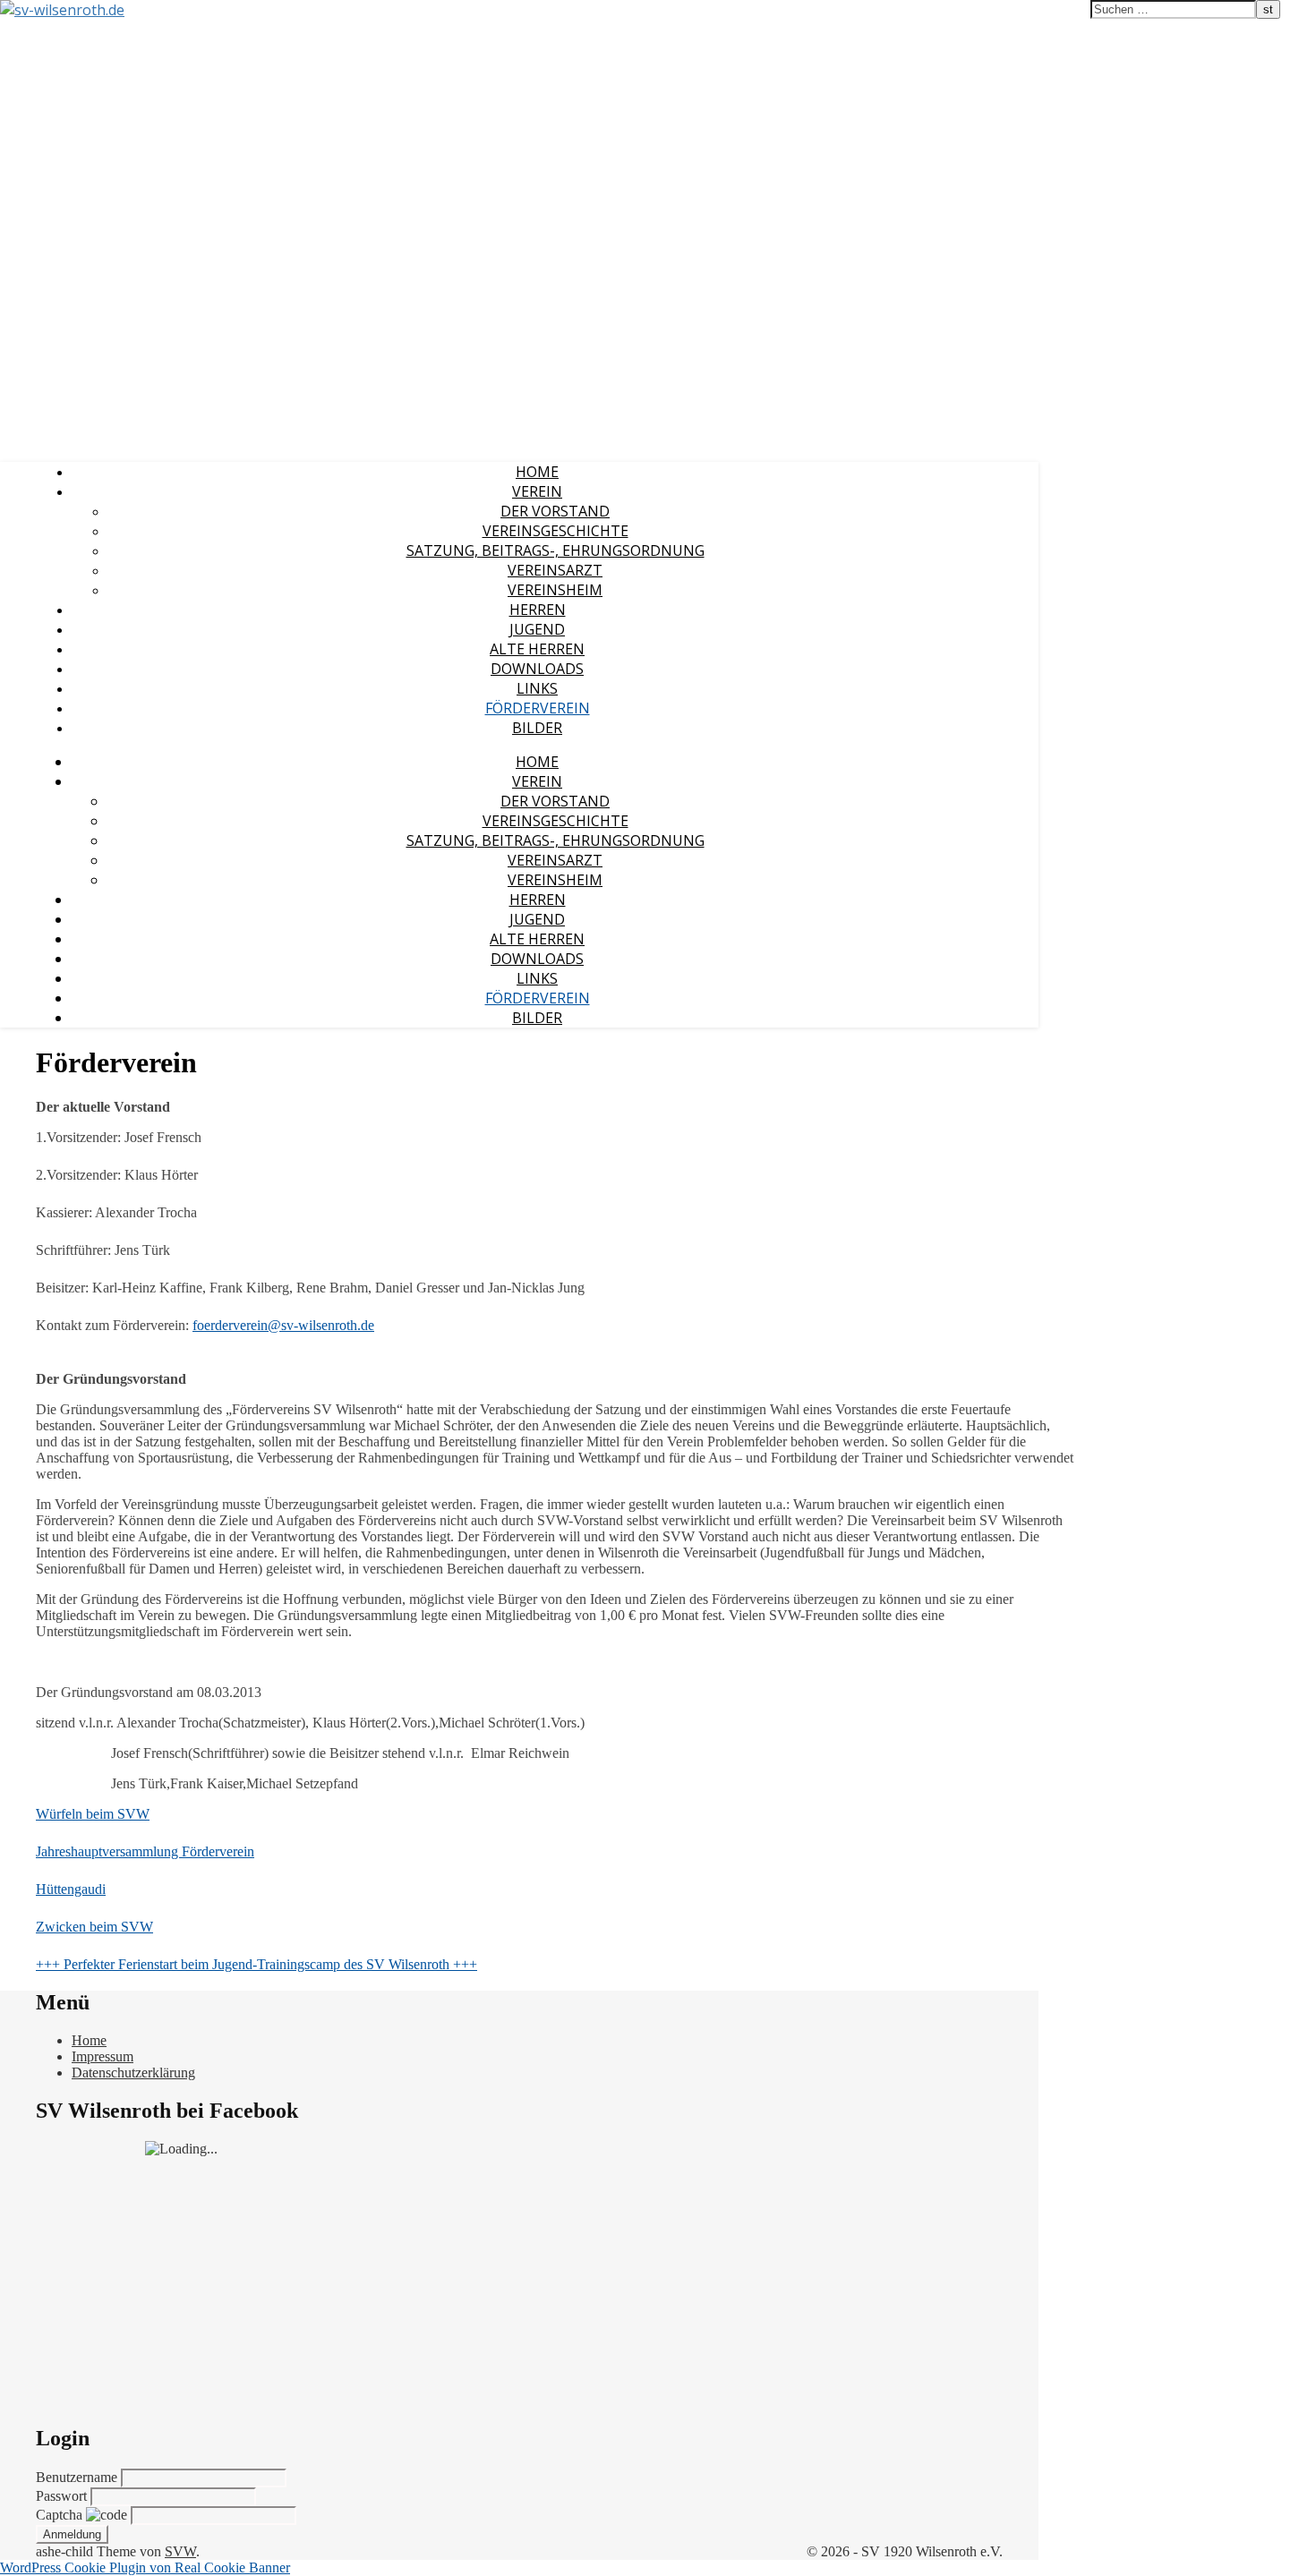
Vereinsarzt (555, 570)
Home (537, 472)
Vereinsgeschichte (555, 531)
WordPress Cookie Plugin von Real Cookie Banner (145, 2567)
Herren (538, 610)
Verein (537, 491)
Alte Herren (537, 649)
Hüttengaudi (71, 1889)
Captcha (61, 2515)
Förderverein (538, 708)
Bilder (537, 728)
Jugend (537, 629)
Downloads (537, 669)
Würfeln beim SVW (93, 1814)
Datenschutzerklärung (133, 2073)
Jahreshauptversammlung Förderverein (145, 1851)
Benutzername (78, 2477)
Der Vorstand (555, 511)
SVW (180, 2551)
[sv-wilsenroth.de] (62, 10)
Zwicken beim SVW (94, 1927)
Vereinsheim (555, 590)
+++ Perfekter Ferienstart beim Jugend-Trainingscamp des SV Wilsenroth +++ (256, 1964)
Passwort (63, 2496)
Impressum (103, 2056)
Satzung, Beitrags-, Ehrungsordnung (555, 550)
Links (537, 688)
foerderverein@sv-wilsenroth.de (283, 1325)
